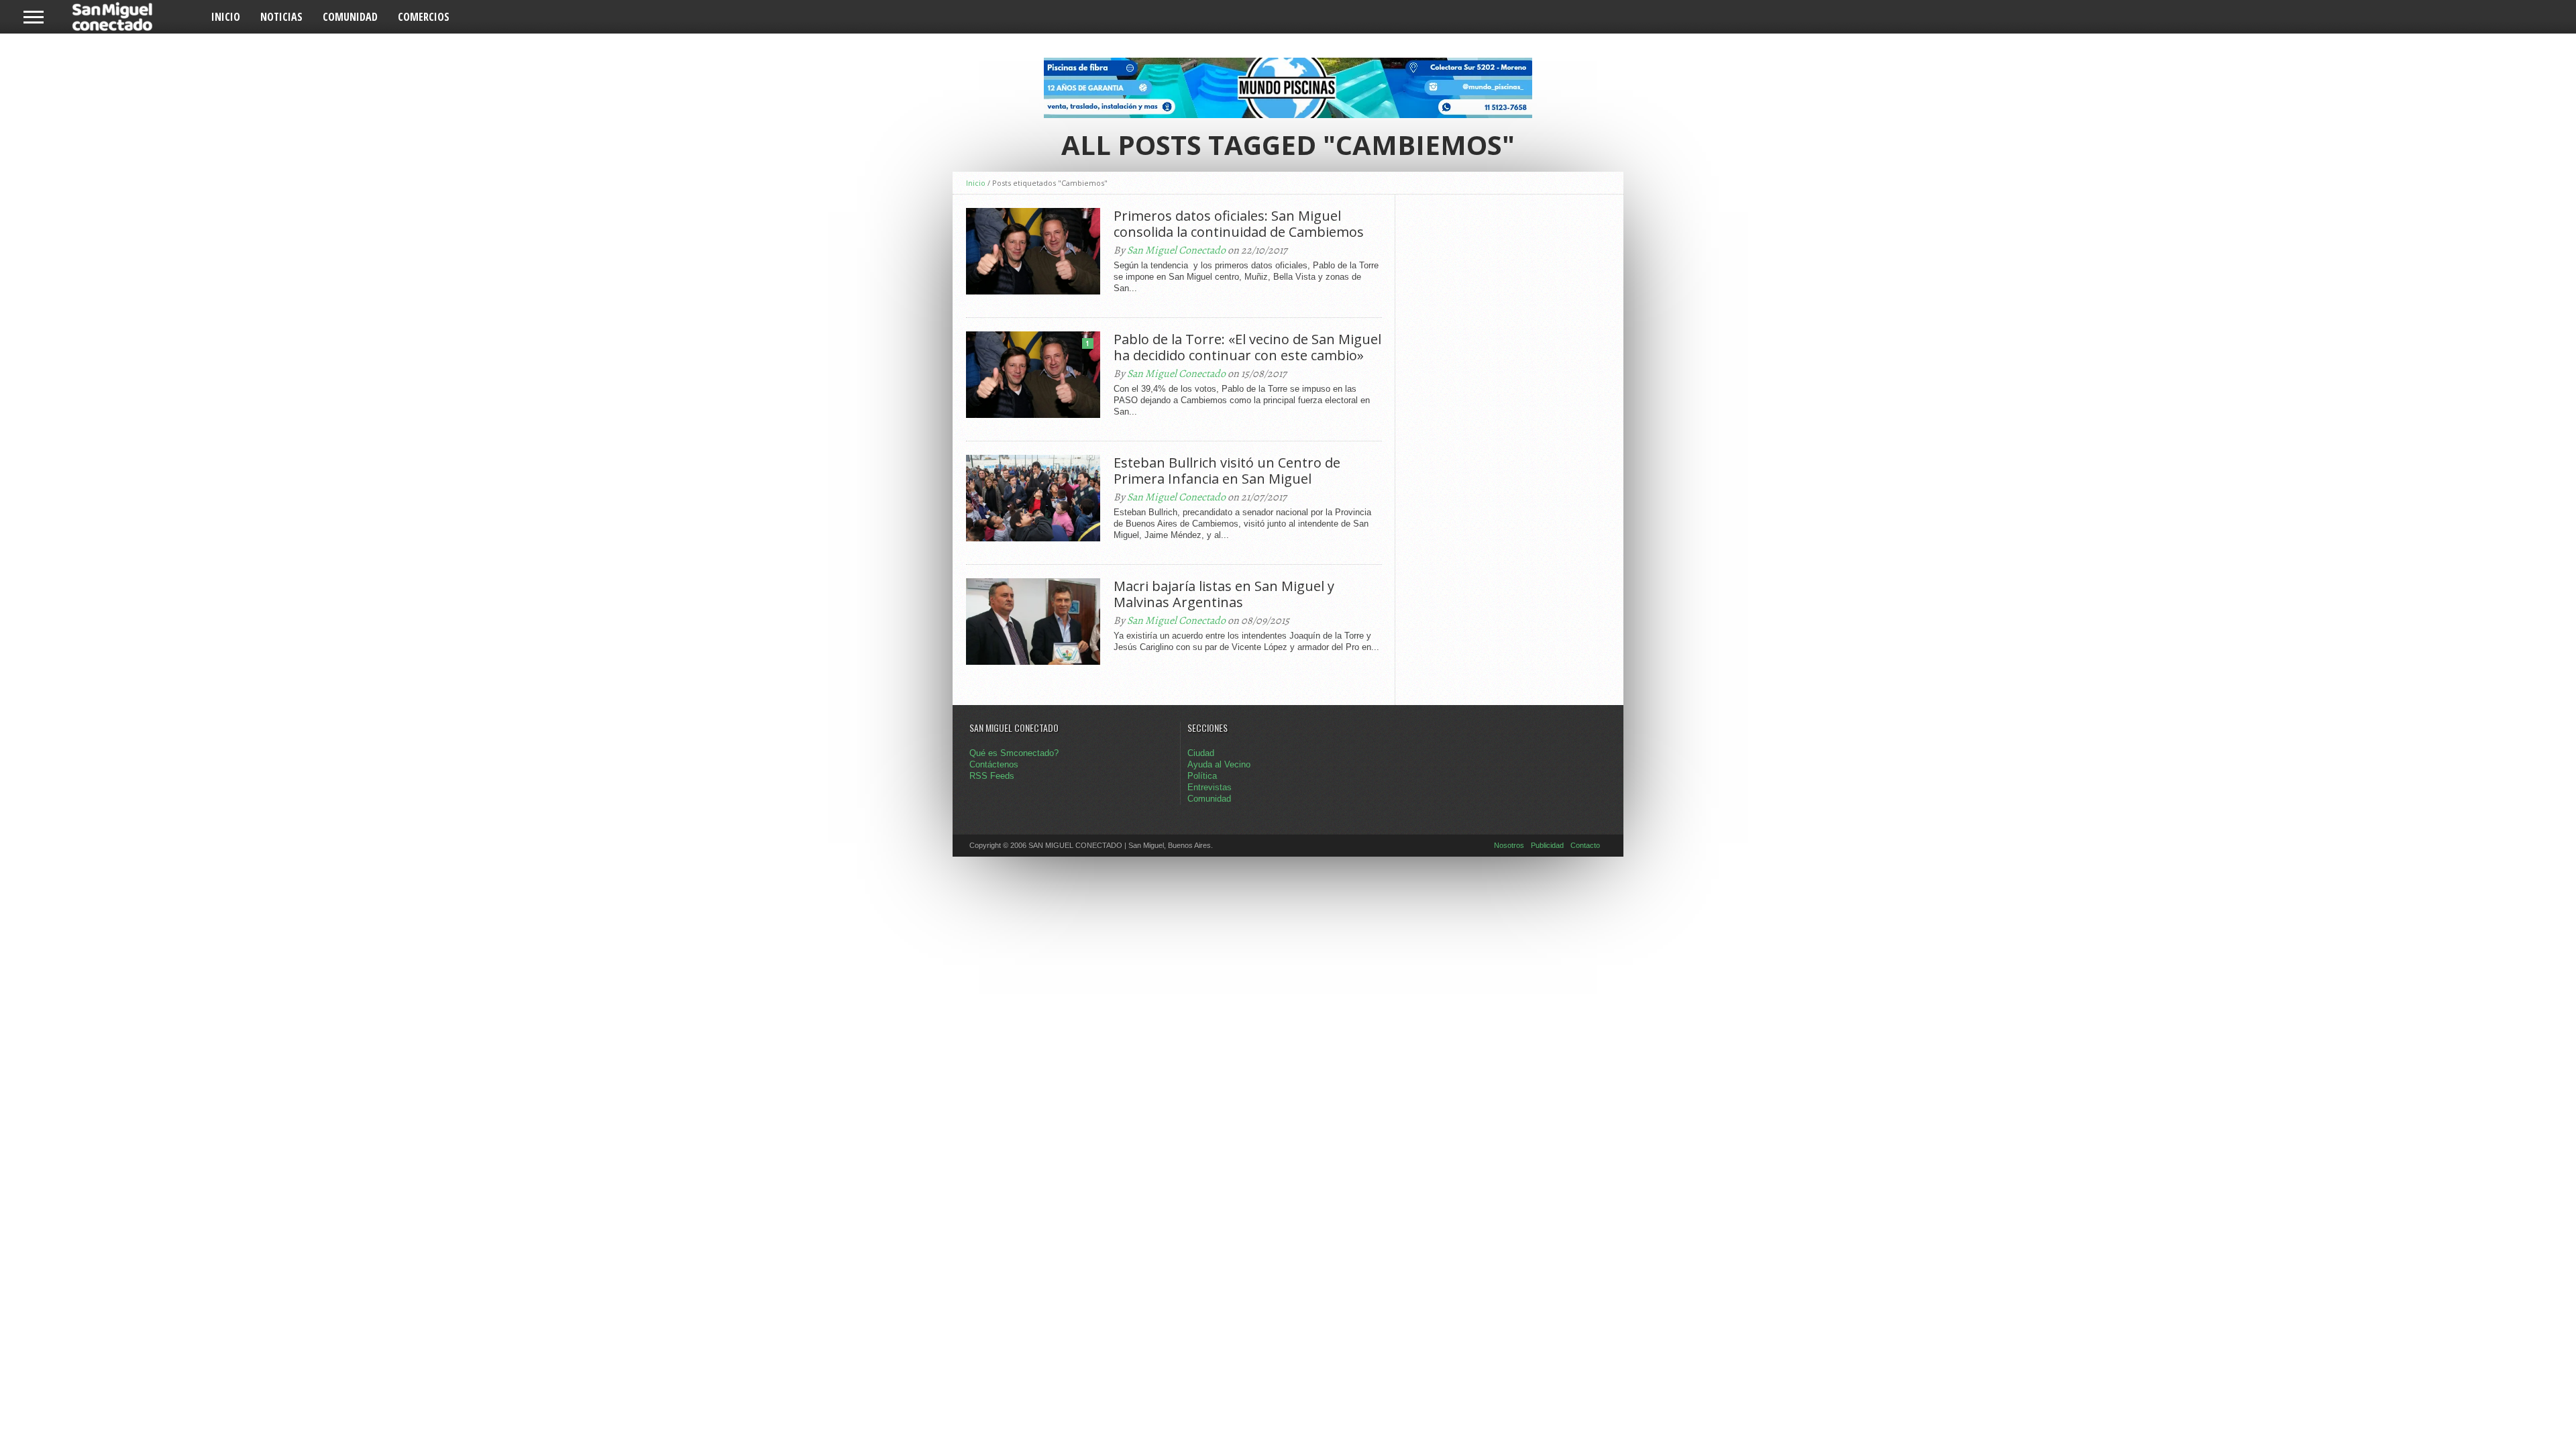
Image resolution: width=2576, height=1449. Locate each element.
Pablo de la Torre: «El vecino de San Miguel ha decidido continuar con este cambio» (1247, 347)
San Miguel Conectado (1176, 250)
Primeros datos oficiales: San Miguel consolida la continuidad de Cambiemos (1239, 224)
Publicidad (1547, 845)
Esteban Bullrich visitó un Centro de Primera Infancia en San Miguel (1227, 471)
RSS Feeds (992, 776)
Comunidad (350, 17)
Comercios (424, 17)
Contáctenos (994, 764)
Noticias (281, 17)
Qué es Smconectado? (1014, 753)
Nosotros (1509, 845)
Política (1202, 776)
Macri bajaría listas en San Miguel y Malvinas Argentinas (1224, 594)
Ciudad (1201, 753)
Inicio (226, 17)
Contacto (1585, 845)
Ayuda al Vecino (1219, 764)
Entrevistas (1210, 787)
